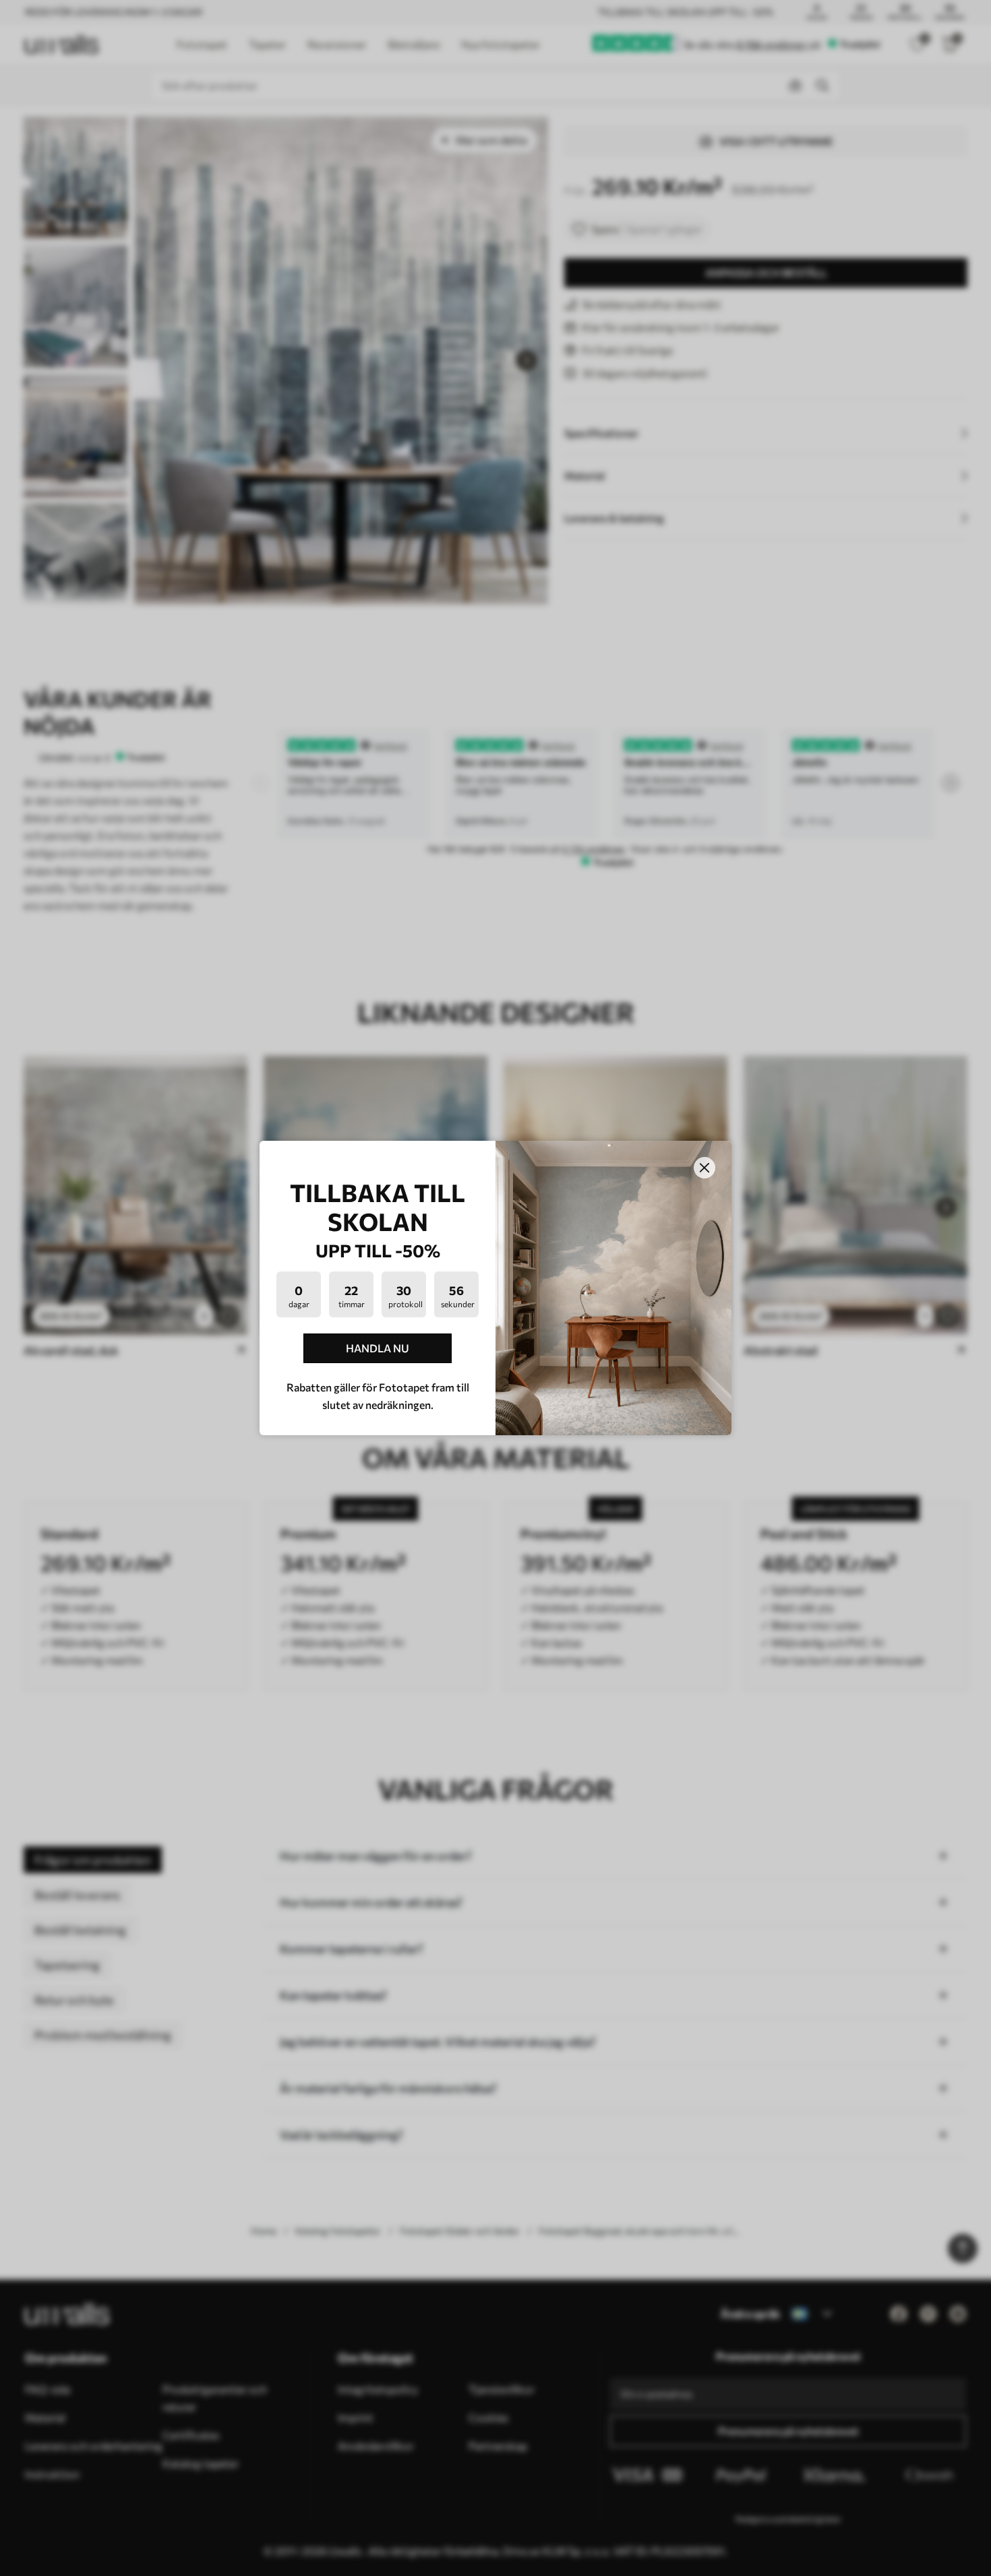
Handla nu (378, 1348)
